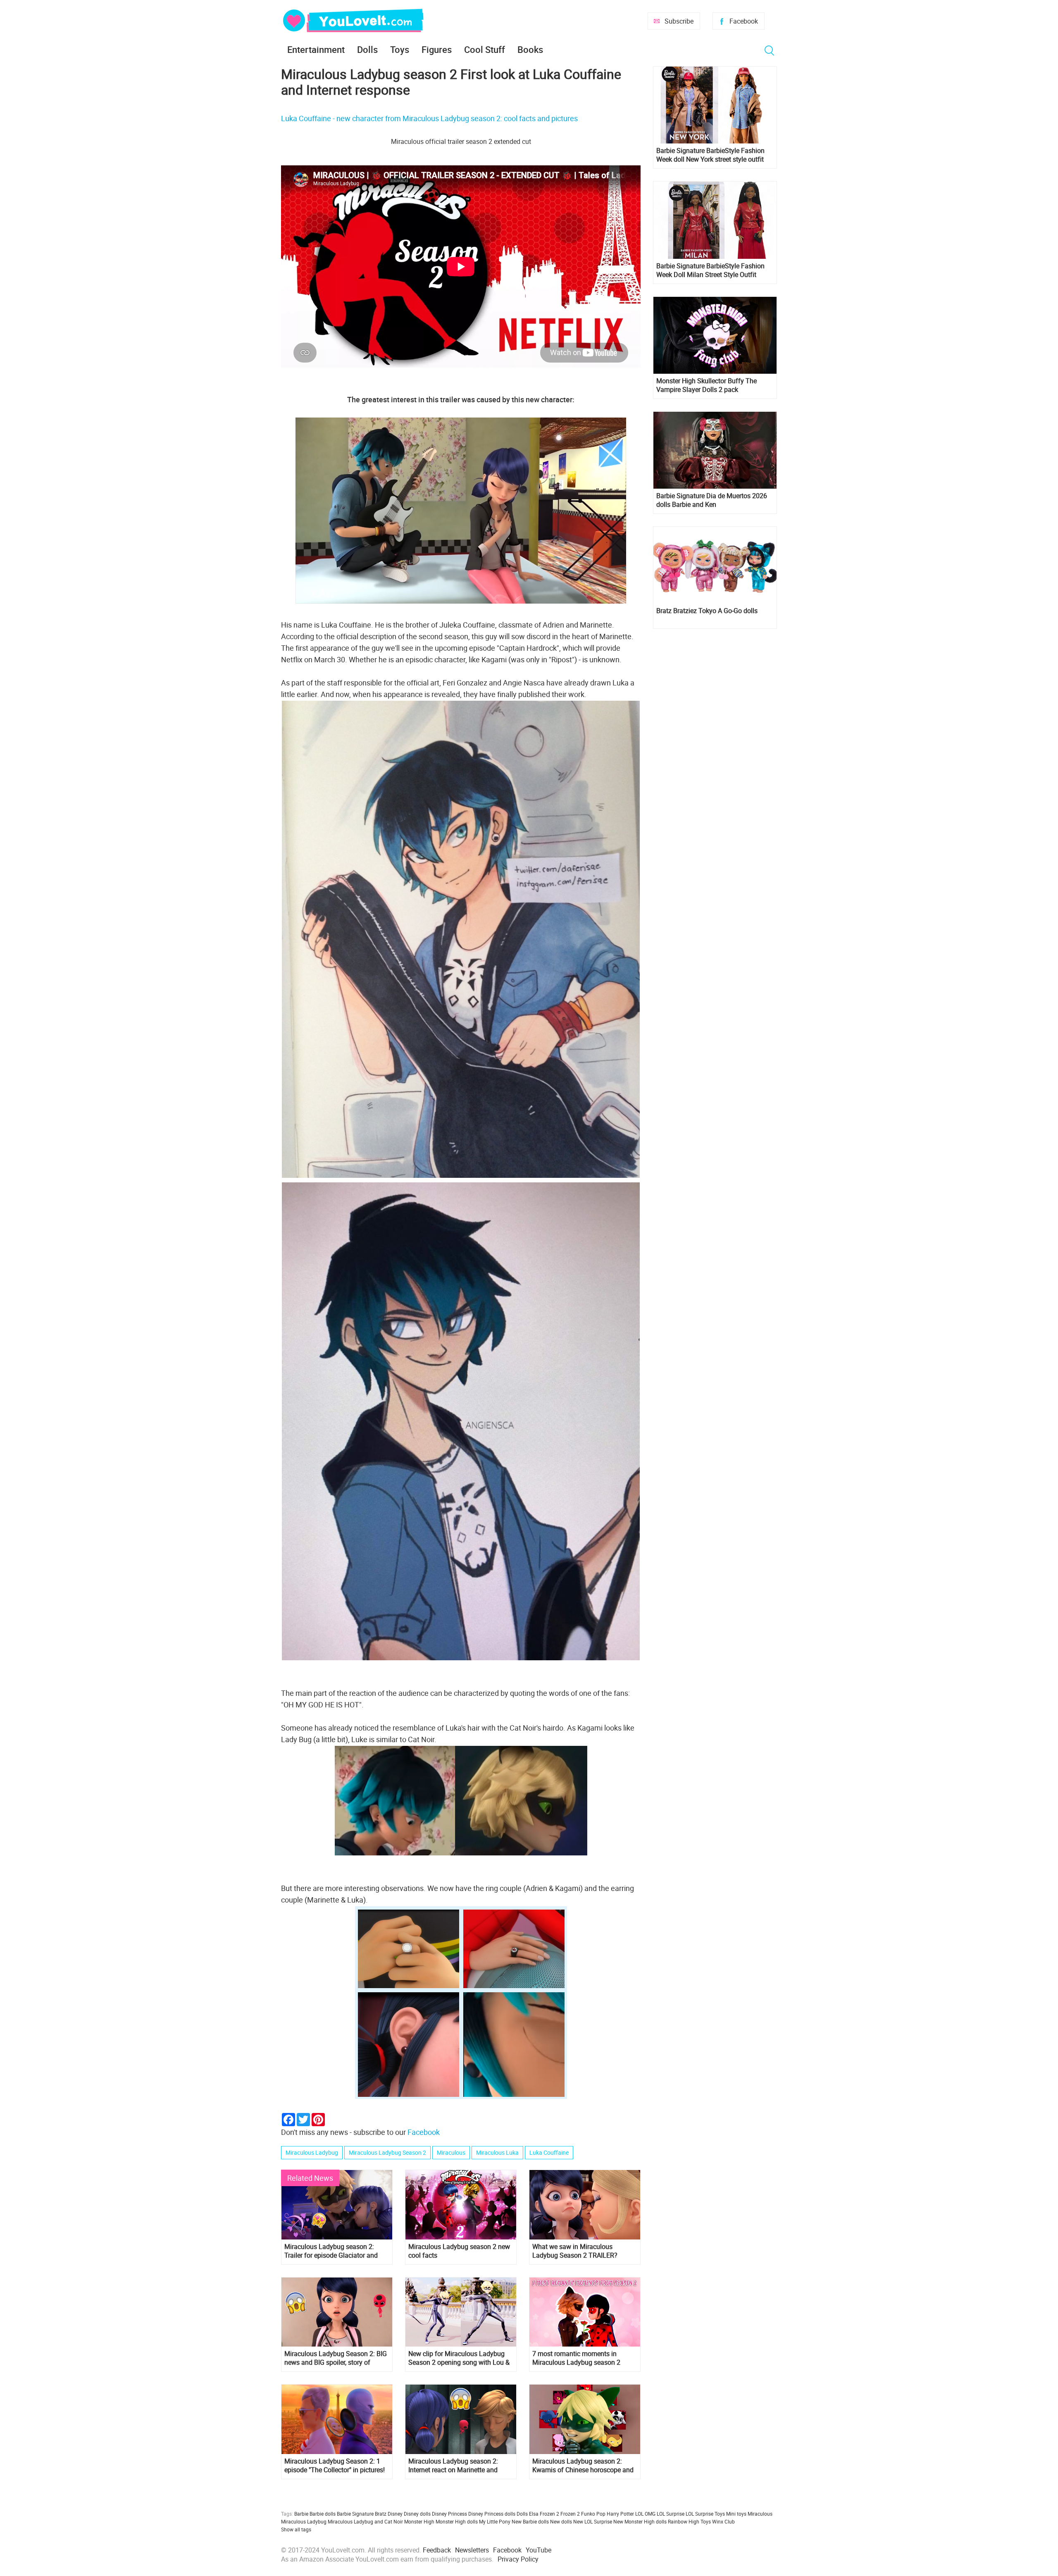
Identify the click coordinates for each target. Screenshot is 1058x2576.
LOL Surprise (671, 2514)
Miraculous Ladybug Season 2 (387, 2152)
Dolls (367, 49)
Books (530, 49)
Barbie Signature (355, 2514)
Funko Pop (593, 2514)
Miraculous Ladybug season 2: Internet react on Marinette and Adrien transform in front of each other (456, 2466)
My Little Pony (495, 2521)
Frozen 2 (570, 2514)
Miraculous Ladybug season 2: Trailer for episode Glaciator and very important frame (331, 2251)
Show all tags (296, 2529)
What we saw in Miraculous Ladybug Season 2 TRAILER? (575, 2251)
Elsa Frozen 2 (544, 2514)
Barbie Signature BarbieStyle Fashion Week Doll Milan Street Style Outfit (710, 270)
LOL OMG (645, 2514)
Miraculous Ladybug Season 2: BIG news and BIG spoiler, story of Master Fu (336, 2358)
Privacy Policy (518, 2559)
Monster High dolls (457, 2521)
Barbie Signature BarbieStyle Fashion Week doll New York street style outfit (710, 155)
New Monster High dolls (640, 2521)
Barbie (301, 2514)
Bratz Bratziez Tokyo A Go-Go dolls (707, 611)
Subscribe (679, 21)
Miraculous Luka (497, 2152)
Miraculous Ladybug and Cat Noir (365, 2521)
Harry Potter (620, 2514)
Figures (437, 49)
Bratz (381, 2514)
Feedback (437, 2550)
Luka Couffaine (549, 2152)
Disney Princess (449, 2514)
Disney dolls (417, 2514)
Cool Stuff (485, 49)
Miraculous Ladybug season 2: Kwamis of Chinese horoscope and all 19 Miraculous (583, 2466)
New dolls (561, 2521)
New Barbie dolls (530, 2521)
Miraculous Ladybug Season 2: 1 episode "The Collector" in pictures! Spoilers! (335, 2466)
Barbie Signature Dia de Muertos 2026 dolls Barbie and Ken (712, 500)
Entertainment (316, 49)
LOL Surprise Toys (705, 2514)
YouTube (539, 2550)
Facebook (744, 21)
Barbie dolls (323, 2514)
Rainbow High (684, 2521)
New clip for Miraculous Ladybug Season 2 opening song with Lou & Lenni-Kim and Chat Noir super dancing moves (459, 2358)
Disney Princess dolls (492, 2514)
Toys (400, 49)
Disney (395, 2514)
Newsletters (472, 2550)
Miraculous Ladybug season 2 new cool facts (459, 2251)
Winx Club (723, 2521)
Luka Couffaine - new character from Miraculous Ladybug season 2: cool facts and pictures (429, 118)
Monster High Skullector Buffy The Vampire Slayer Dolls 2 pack (707, 385)
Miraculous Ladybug (312, 2152)
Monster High (419, 2521)
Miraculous (451, 2152)
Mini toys (736, 2514)
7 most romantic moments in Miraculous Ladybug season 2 (576, 2358)
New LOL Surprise (593, 2521)
